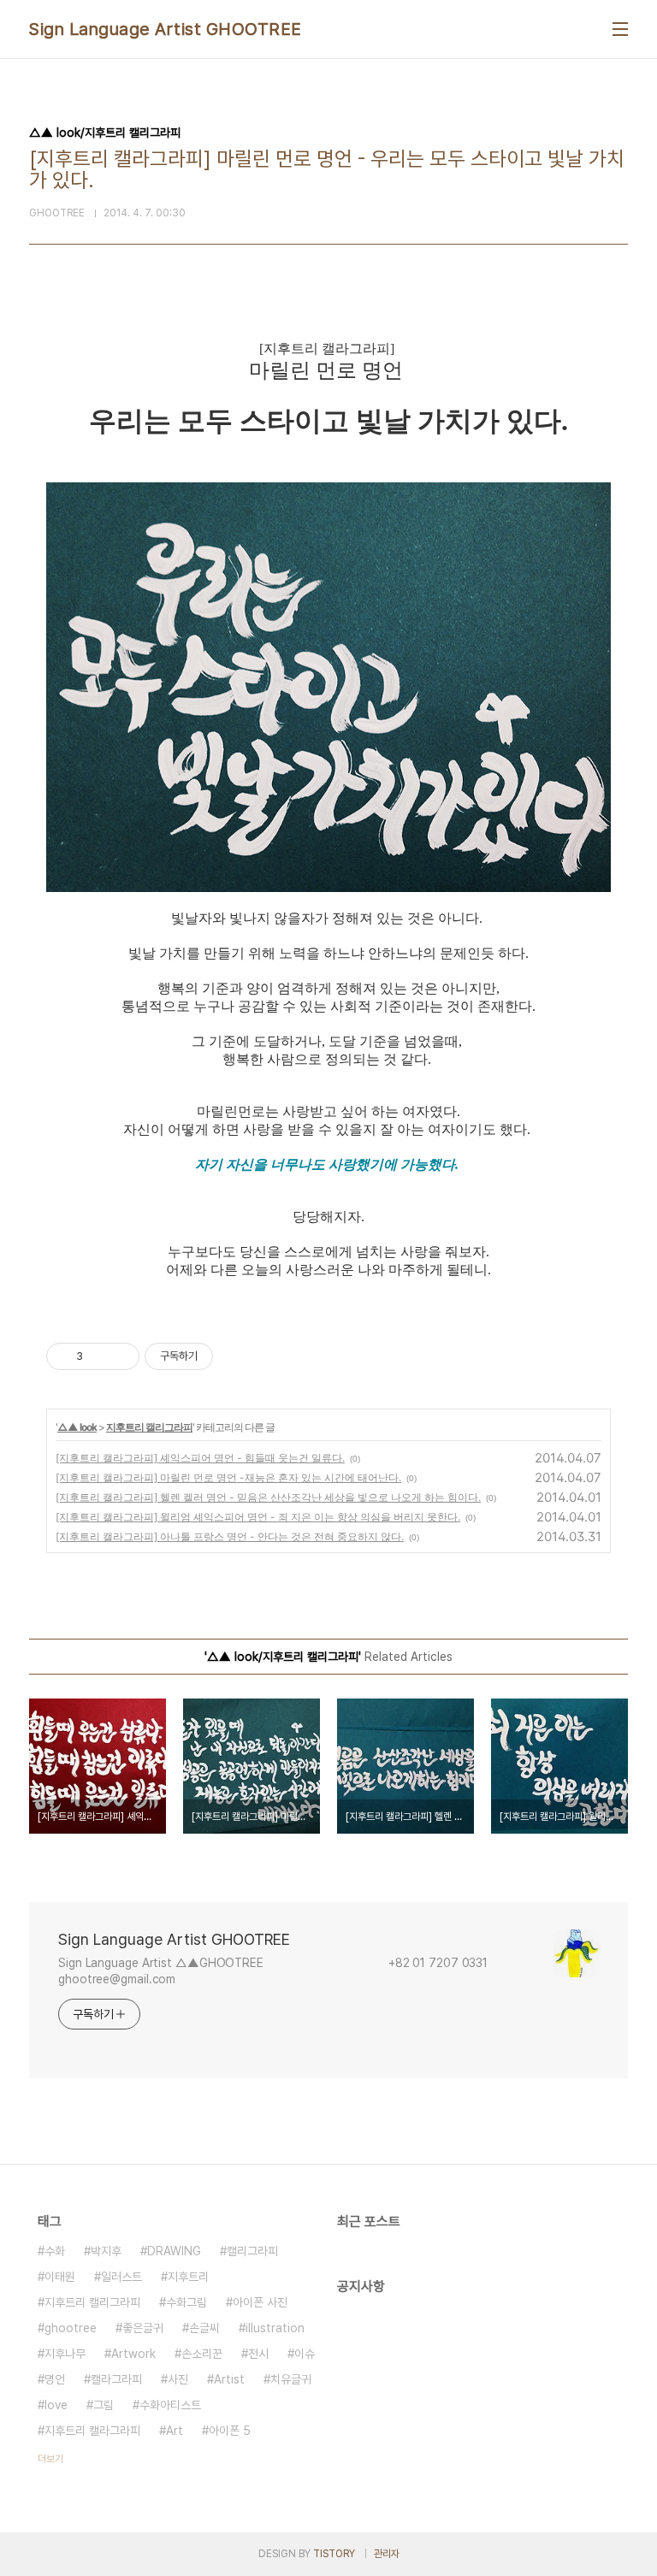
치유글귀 (291, 2379)
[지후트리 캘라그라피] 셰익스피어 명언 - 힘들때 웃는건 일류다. (200, 1458)
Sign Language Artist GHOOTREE (166, 29)
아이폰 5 (230, 2431)
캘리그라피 (252, 2251)
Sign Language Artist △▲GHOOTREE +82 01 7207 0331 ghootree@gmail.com (286, 1971)
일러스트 (121, 2277)
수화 (55, 2251)
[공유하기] (99, 1356)
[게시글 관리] (120, 1356)
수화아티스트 (170, 2405)
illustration (275, 2328)
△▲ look (77, 1427)
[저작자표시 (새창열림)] (221, 1356)
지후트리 (188, 2277)
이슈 (305, 2354)
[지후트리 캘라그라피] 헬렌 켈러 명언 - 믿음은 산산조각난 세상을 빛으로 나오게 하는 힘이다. (268, 1497)
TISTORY (334, 2554)
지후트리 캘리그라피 (149, 1427)
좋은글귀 (143, 2328)
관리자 (387, 2554)
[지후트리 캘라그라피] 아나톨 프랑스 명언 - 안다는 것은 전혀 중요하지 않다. (230, 1536)
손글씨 (204, 2328)
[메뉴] (620, 29)
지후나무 (65, 2354)
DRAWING (174, 2251)
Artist (229, 2379)
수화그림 (186, 2302)
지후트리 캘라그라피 (92, 2431)
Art (175, 2431)
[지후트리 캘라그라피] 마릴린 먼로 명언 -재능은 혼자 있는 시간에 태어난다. (228, 1477)
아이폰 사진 (260, 2302)
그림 (104, 2405)
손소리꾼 (202, 2354)
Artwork (133, 2354)
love (56, 2405)
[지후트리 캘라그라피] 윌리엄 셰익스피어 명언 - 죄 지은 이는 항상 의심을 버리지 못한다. (258, 1517)
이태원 (60, 2277)
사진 (178, 2379)
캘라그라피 (116, 2379)
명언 (55, 2379)
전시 (258, 2354)
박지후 (106, 2251)
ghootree (71, 2328)
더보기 (50, 2459)
